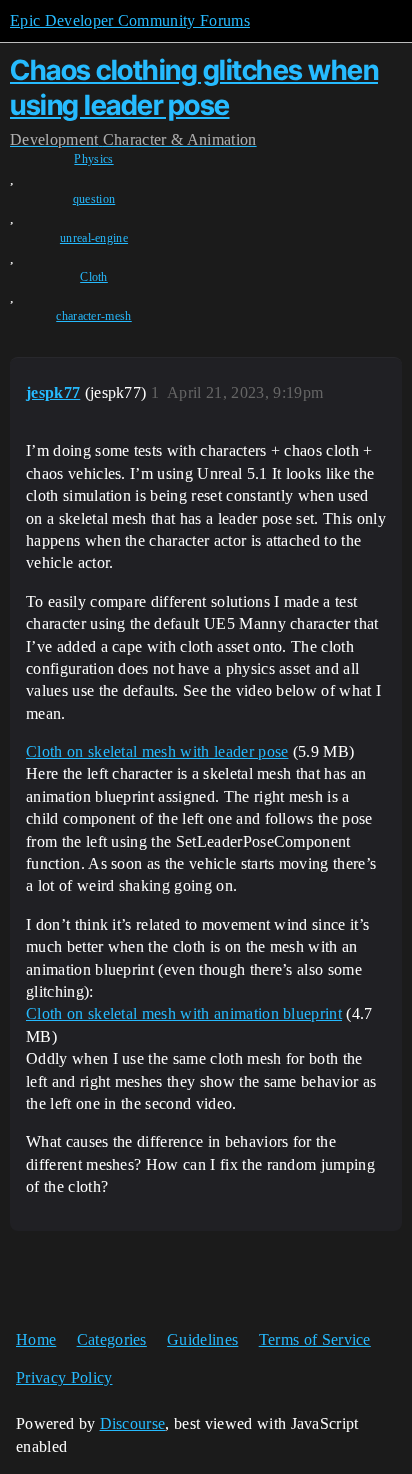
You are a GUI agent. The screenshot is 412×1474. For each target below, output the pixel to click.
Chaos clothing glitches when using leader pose (194, 87)
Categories (112, 1339)
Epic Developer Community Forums (130, 20)
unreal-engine (94, 238)
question (94, 199)
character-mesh (93, 316)
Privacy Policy (64, 1377)
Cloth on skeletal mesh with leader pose (157, 751)
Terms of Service (315, 1339)
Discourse (133, 1423)
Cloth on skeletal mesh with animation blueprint (184, 1013)
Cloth (94, 277)
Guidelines (202, 1339)
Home (36, 1339)
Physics (93, 159)
